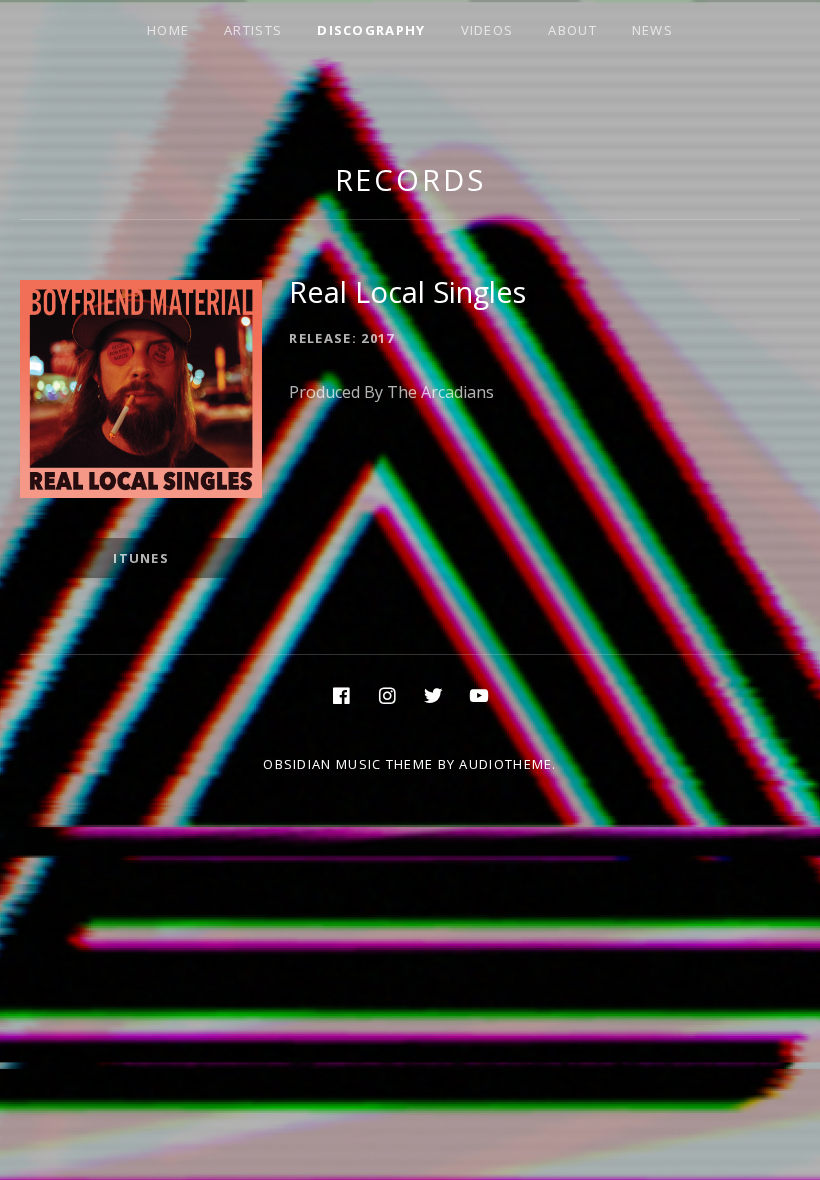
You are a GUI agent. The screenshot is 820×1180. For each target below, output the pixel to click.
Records (410, 179)
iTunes (141, 558)
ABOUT (572, 30)
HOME (168, 30)
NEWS (652, 30)
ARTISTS (253, 30)
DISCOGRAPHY (371, 30)
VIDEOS (487, 30)
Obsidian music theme (348, 764)
